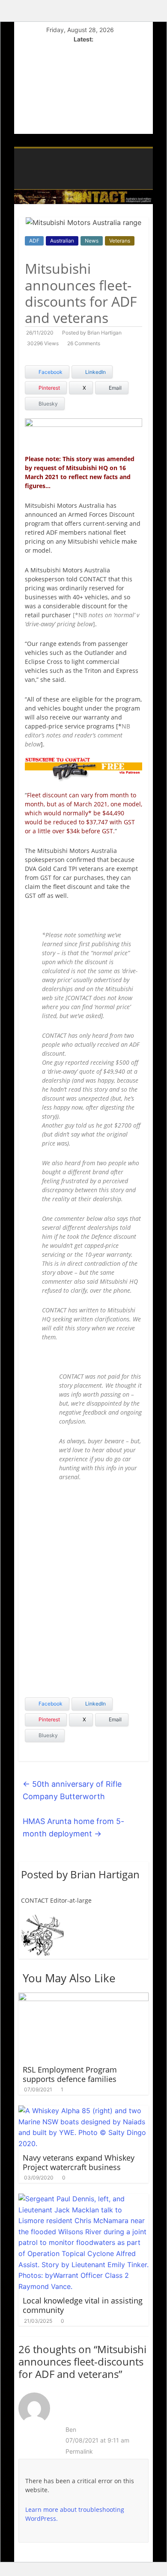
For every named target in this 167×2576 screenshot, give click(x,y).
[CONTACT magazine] (23, 151)
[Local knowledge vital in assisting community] (84, 2199)
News (92, 241)
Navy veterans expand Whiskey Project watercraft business (79, 2162)
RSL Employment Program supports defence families (70, 2074)
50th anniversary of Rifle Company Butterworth (72, 1790)
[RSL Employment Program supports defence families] (84, 1998)
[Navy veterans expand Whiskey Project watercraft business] (84, 2111)
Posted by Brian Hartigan (92, 333)
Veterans (120, 241)
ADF (34, 241)
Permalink (79, 2451)
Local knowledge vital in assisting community (83, 2305)
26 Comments (84, 343)
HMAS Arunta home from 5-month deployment (73, 1827)
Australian (62, 241)
